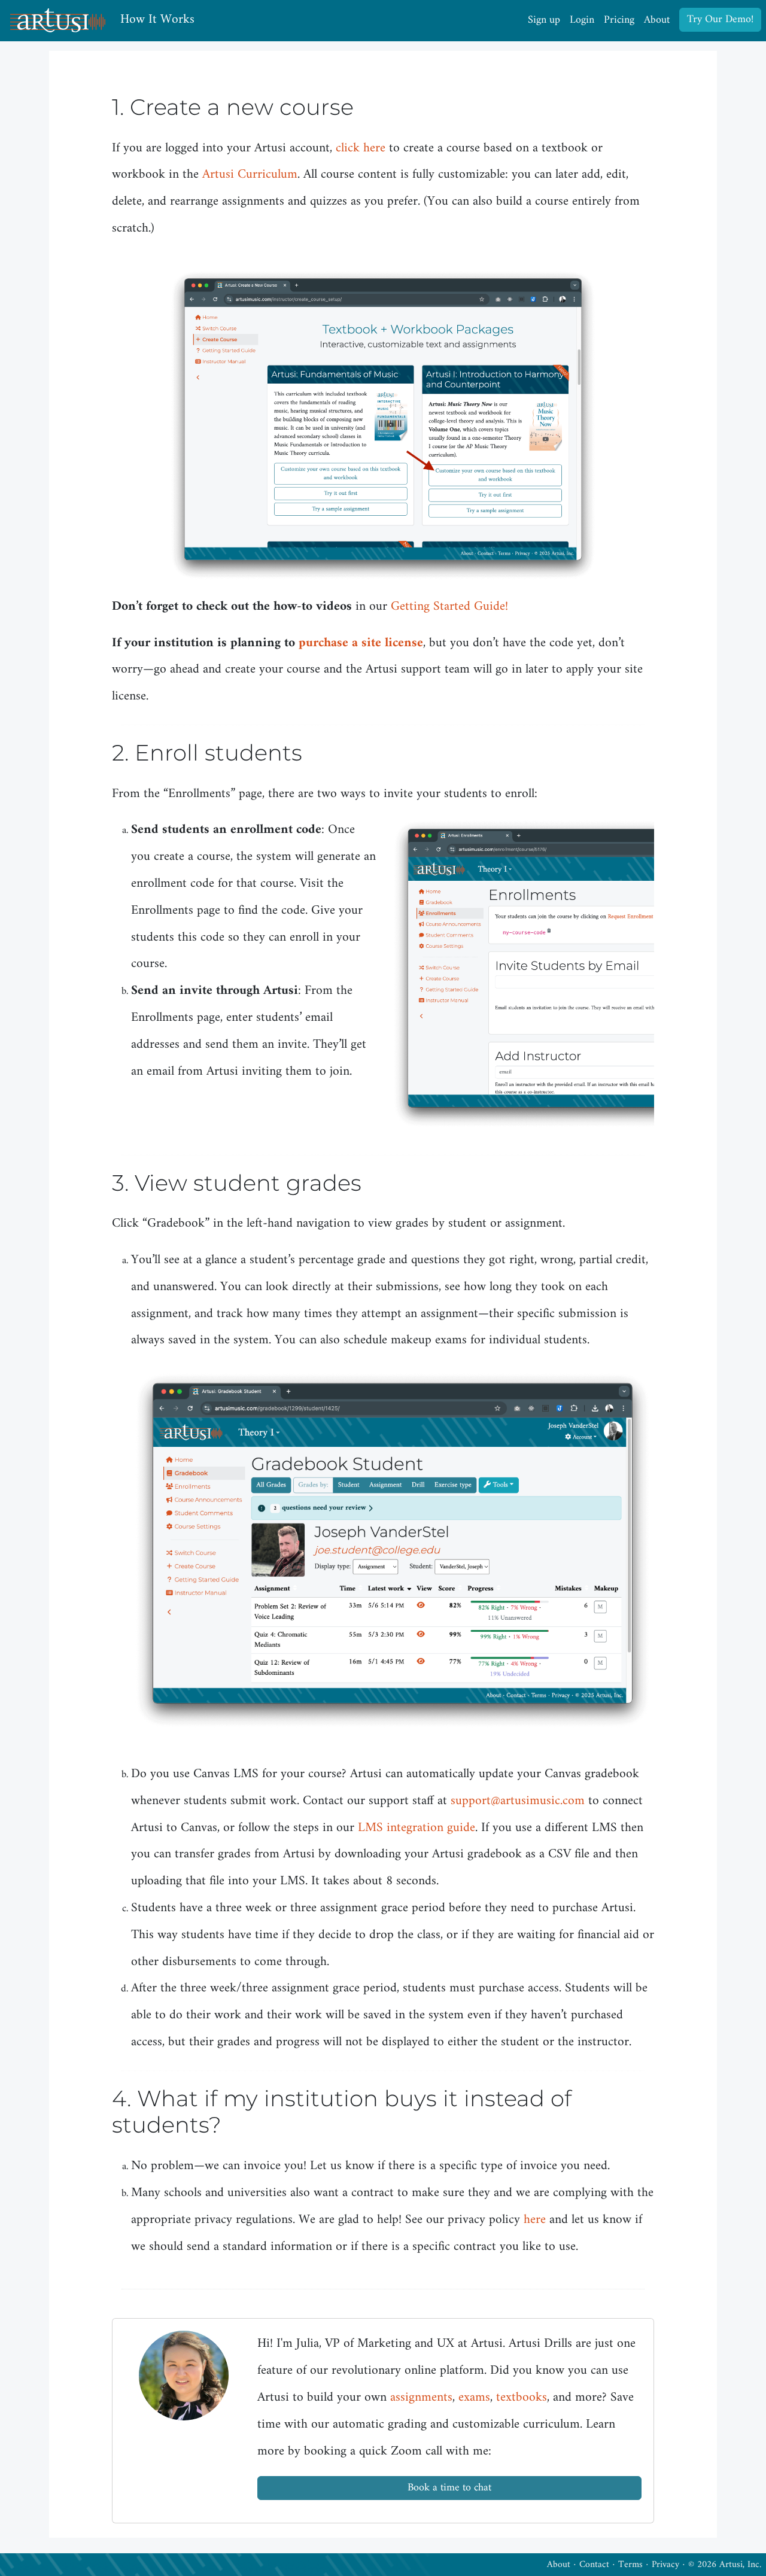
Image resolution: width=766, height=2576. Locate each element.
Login (582, 20)
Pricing (619, 20)
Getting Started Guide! (449, 607)
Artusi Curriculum (250, 175)
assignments (421, 2398)
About (657, 20)
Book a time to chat (449, 2488)
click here (361, 148)
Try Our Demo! (720, 19)
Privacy (665, 2565)
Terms (630, 2565)
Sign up (544, 20)
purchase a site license (361, 643)
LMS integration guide (417, 1828)
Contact (594, 2565)
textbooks (522, 2398)
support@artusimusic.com (518, 1801)
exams (474, 2398)
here (535, 2220)
